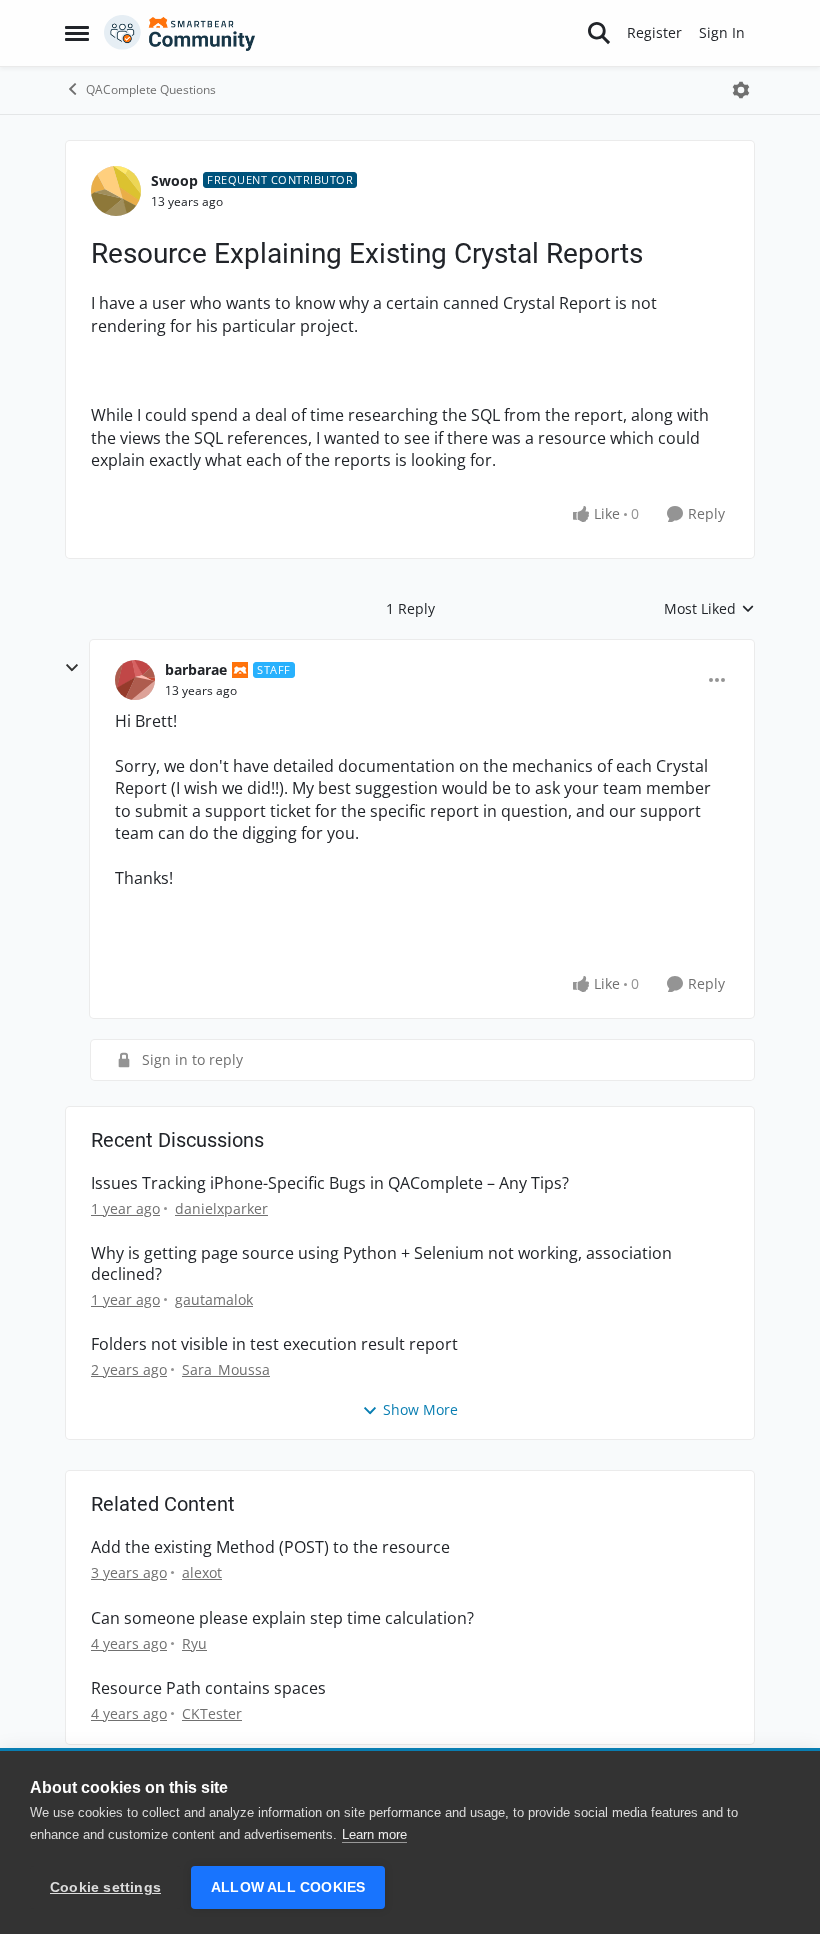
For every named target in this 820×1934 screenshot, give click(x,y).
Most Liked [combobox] (709, 609)
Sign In (722, 32)
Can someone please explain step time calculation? (282, 1618)
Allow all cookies (288, 1887)
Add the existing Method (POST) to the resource (270, 1547)
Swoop (174, 180)
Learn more (374, 1834)
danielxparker (221, 1208)
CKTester (212, 1713)
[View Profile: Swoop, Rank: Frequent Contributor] (116, 191)
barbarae (196, 669)
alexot (202, 1572)
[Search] (599, 33)
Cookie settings (105, 1887)
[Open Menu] (741, 90)
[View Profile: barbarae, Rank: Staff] (135, 680)
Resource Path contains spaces (208, 1688)
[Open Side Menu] (77, 33)
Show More (420, 1409)
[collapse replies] (72, 668)
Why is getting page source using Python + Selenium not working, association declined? (381, 1264)
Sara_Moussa (226, 1369)
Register (654, 32)
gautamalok (214, 1299)
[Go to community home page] (180, 33)
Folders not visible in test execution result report (274, 1344)
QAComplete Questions (151, 89)
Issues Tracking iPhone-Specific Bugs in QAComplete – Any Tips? (330, 1183)
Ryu (194, 1643)
